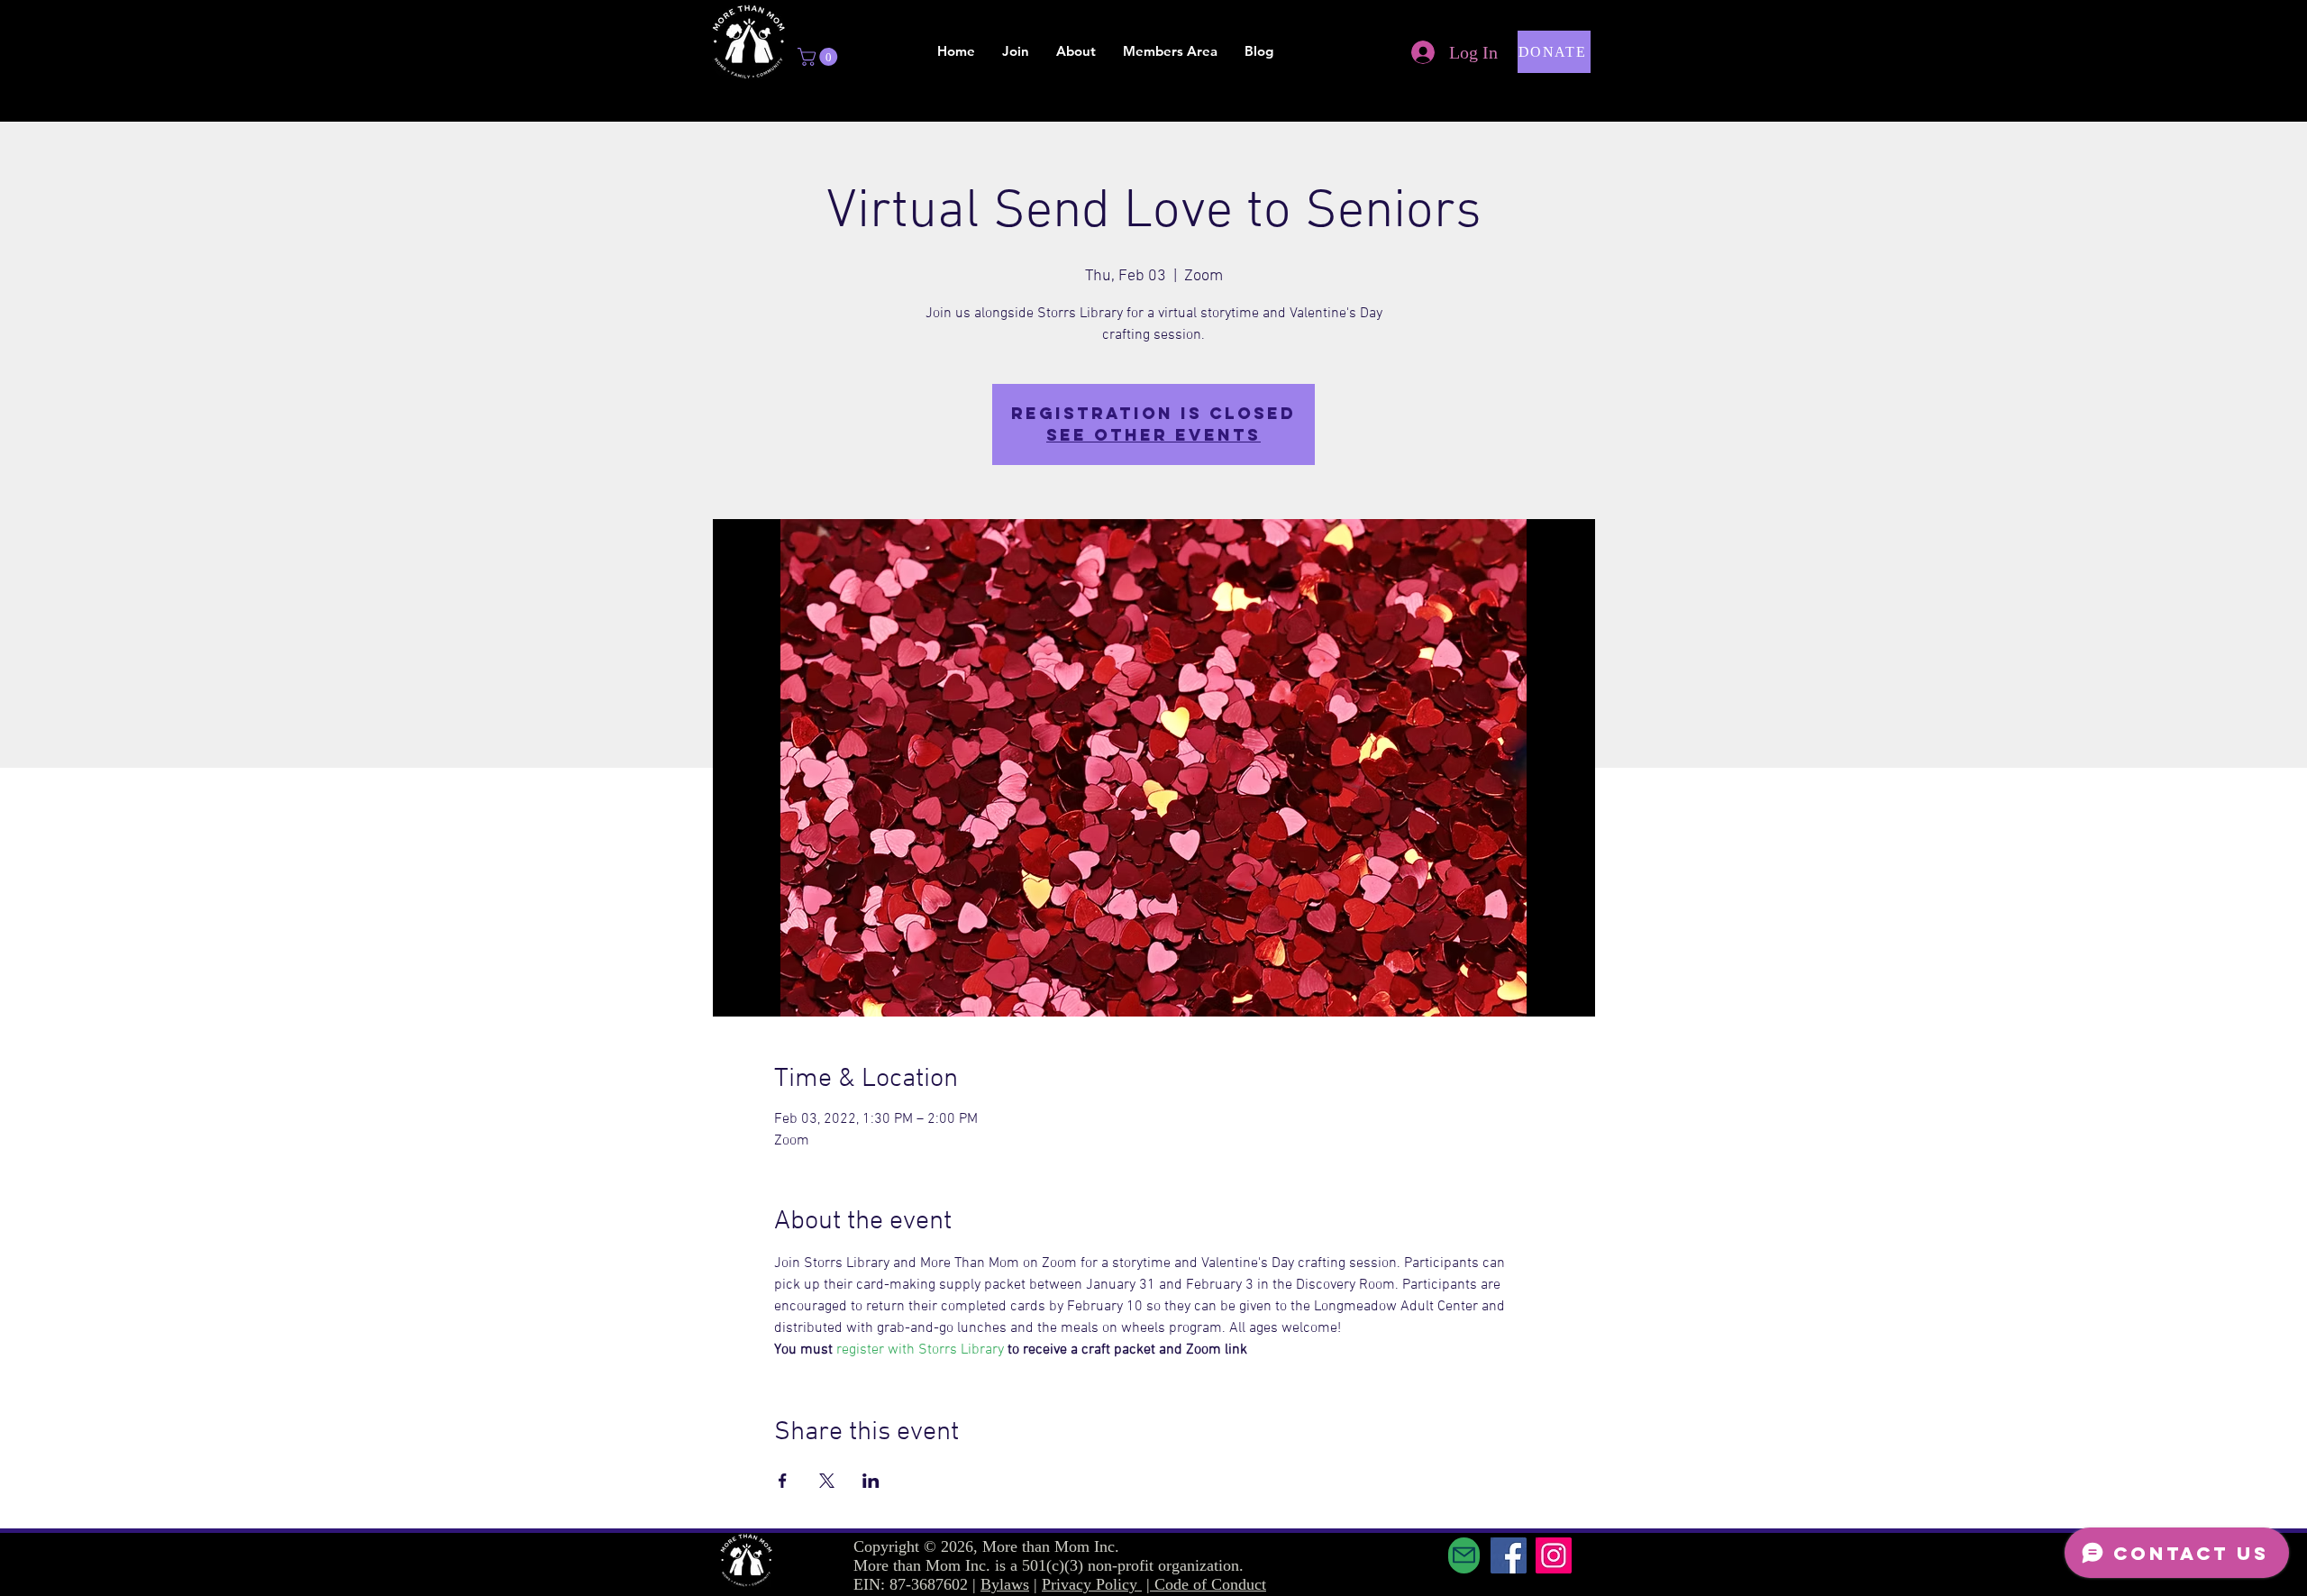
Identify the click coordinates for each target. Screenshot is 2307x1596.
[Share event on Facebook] (783, 1481)
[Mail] (1464, 1555)
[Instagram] (1554, 1555)
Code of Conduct (1210, 1584)
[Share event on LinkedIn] (871, 1481)
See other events (1153, 435)
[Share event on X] (827, 1481)
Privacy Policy (1092, 1584)
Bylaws (1005, 1584)
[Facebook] (1509, 1555)
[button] (820, 57)
